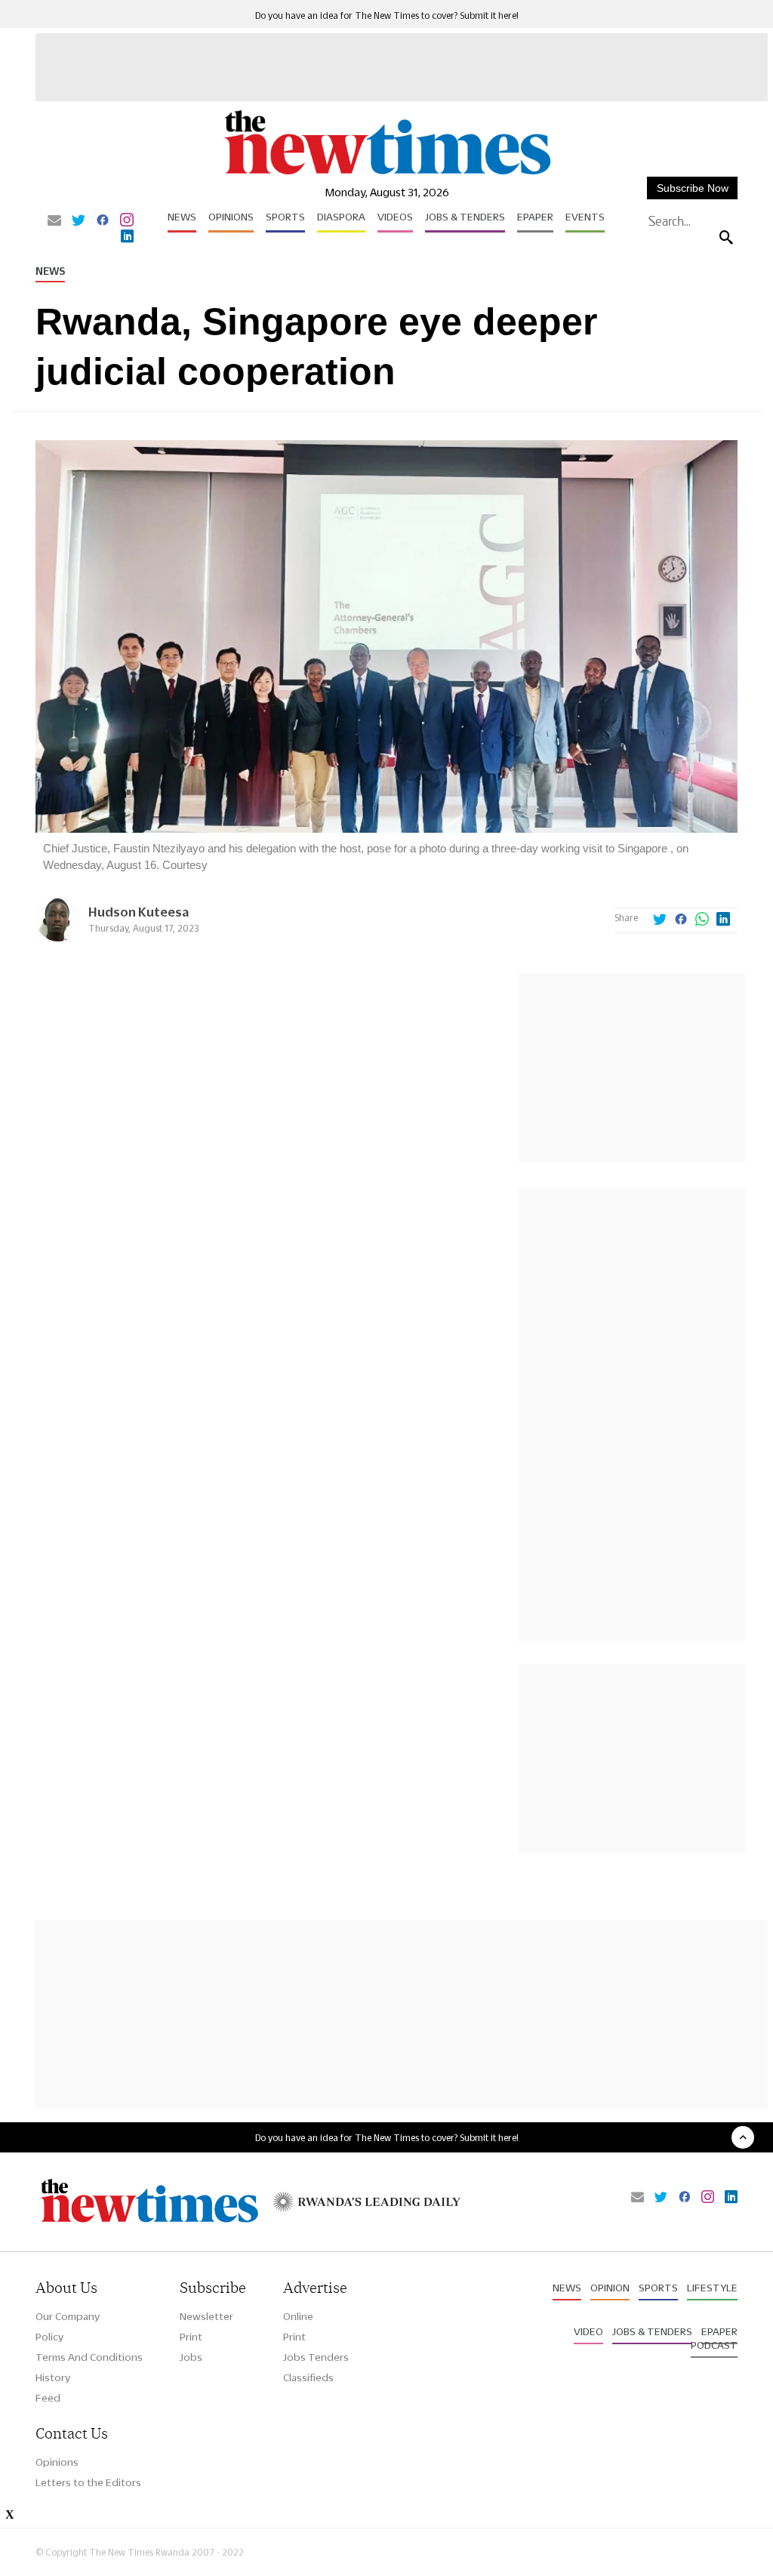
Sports (285, 217)
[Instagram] (127, 221)
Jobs (191, 2357)
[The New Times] (386, 174)
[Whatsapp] (702, 920)
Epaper (535, 217)
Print (191, 2337)
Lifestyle (712, 2288)
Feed (48, 2398)
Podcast (714, 2345)
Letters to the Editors (88, 2482)
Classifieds (308, 2377)
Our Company (68, 2316)
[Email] (54, 221)
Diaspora (341, 217)
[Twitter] (79, 221)
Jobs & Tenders (465, 217)
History (53, 2377)
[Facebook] (103, 221)
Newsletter (206, 2316)
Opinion (610, 2288)
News (182, 217)
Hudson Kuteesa (139, 912)
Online (298, 2316)
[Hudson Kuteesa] (58, 937)
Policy (49, 2337)
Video (588, 2331)
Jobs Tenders (316, 2357)
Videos (395, 217)
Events (585, 217)
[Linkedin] (127, 237)
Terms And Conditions (89, 2357)
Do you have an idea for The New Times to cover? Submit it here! (387, 15)
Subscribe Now (693, 188)
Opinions (231, 217)
